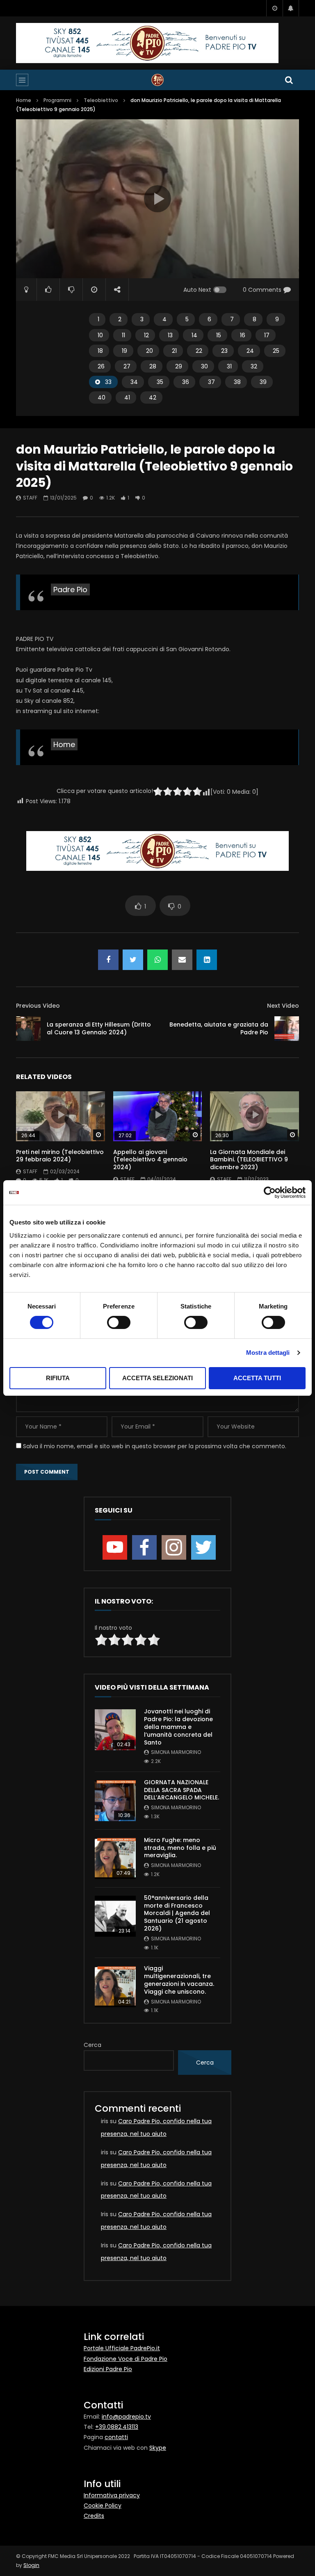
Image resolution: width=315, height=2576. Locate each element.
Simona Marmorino (176, 1752)
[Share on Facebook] (108, 960)
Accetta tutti (257, 1378)
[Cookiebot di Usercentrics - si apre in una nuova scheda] (270, 1193)
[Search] (289, 80)
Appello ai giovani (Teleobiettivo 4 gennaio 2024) (150, 1160)
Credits (94, 2516)
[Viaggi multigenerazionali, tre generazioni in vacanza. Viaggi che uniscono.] (115, 1987)
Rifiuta (58, 1378)
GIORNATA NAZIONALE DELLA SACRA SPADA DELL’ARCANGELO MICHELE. (181, 1790)
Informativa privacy (112, 2495)
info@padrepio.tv (126, 2417)
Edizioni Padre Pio (108, 2369)
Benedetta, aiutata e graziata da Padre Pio (219, 1028)
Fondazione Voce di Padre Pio (126, 2359)
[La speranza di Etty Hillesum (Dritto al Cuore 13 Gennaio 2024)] (28, 1029)
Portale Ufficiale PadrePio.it (122, 2348)
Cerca (92, 2045)
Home (24, 100)
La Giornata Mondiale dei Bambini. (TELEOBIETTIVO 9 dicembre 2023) (249, 1160)
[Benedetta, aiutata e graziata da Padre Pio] (287, 1029)
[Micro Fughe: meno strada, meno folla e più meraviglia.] (115, 1858)
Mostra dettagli (268, 1353)
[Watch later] (274, 8)
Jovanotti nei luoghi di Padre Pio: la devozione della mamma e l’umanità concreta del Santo (178, 1727)
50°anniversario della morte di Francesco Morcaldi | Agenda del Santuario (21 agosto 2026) (177, 1913)
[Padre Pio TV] (157, 80)
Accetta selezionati (157, 1378)
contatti (116, 2437)
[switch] (119, 1322)
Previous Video (38, 1006)
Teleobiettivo (101, 100)
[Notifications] (291, 8)
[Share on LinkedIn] (207, 960)
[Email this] (182, 960)
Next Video (283, 1006)
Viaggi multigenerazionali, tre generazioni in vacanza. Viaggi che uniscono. (179, 1980)
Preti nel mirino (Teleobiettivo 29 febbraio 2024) (60, 1156)
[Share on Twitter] (133, 960)
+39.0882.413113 (117, 2427)
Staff (30, 498)
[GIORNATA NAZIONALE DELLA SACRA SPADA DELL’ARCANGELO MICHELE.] (115, 1801)
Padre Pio (70, 589)
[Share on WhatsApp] (157, 960)
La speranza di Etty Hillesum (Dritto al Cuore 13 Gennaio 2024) (99, 1028)
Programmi (57, 100)
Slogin (31, 2565)
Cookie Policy (103, 2506)
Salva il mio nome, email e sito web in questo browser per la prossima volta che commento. (155, 1446)
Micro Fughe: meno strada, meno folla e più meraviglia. (180, 1848)
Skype (158, 2448)
